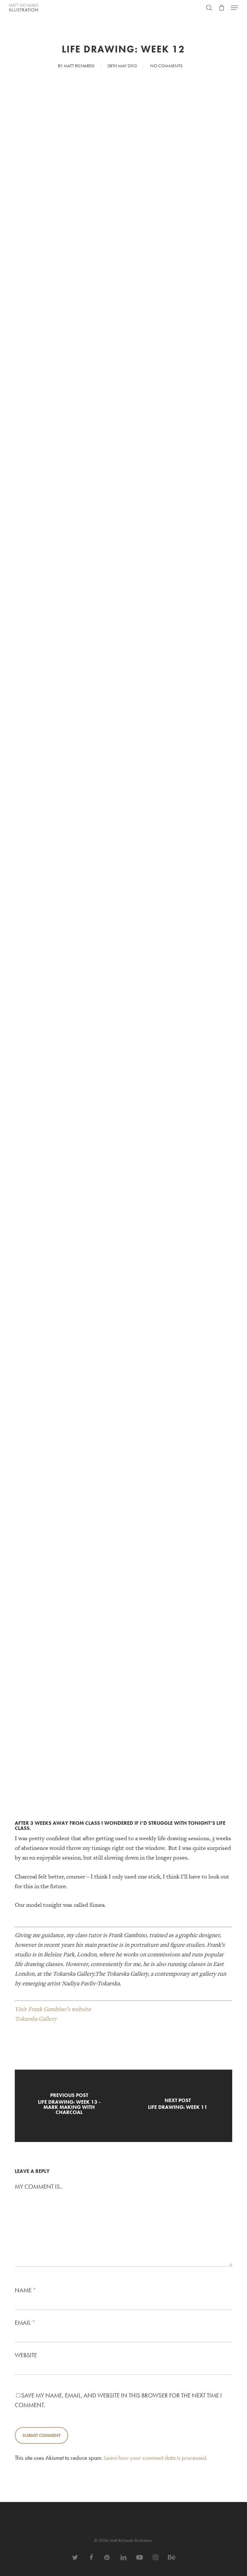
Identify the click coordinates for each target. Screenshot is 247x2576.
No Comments (166, 66)
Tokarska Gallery (36, 2019)
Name (26, 2290)
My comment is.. (39, 2187)
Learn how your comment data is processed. (156, 2458)
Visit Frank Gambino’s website (53, 2009)
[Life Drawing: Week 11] (178, 2106)
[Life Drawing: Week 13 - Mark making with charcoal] (69, 2106)
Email (25, 2323)
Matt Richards (79, 66)
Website (26, 2355)
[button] (234, 8)
